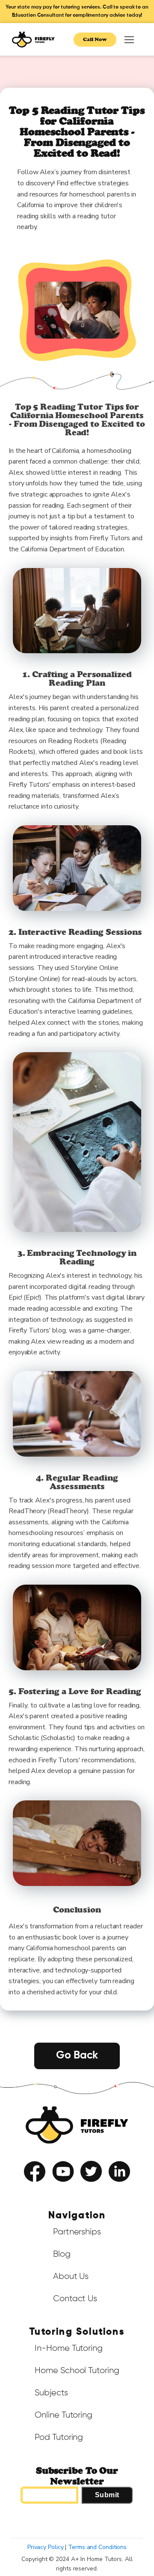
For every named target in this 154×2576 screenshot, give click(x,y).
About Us (71, 2276)
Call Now (95, 39)
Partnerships (77, 2232)
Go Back (77, 2056)
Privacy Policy (96, 2189)
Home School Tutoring (77, 2371)
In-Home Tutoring (68, 2348)
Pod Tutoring (59, 2437)
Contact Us (75, 2299)
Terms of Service (53, 2189)
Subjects (51, 2393)
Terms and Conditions (97, 2547)
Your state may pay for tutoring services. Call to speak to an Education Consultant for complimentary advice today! (77, 11)
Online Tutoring (64, 2415)
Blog (62, 2254)
